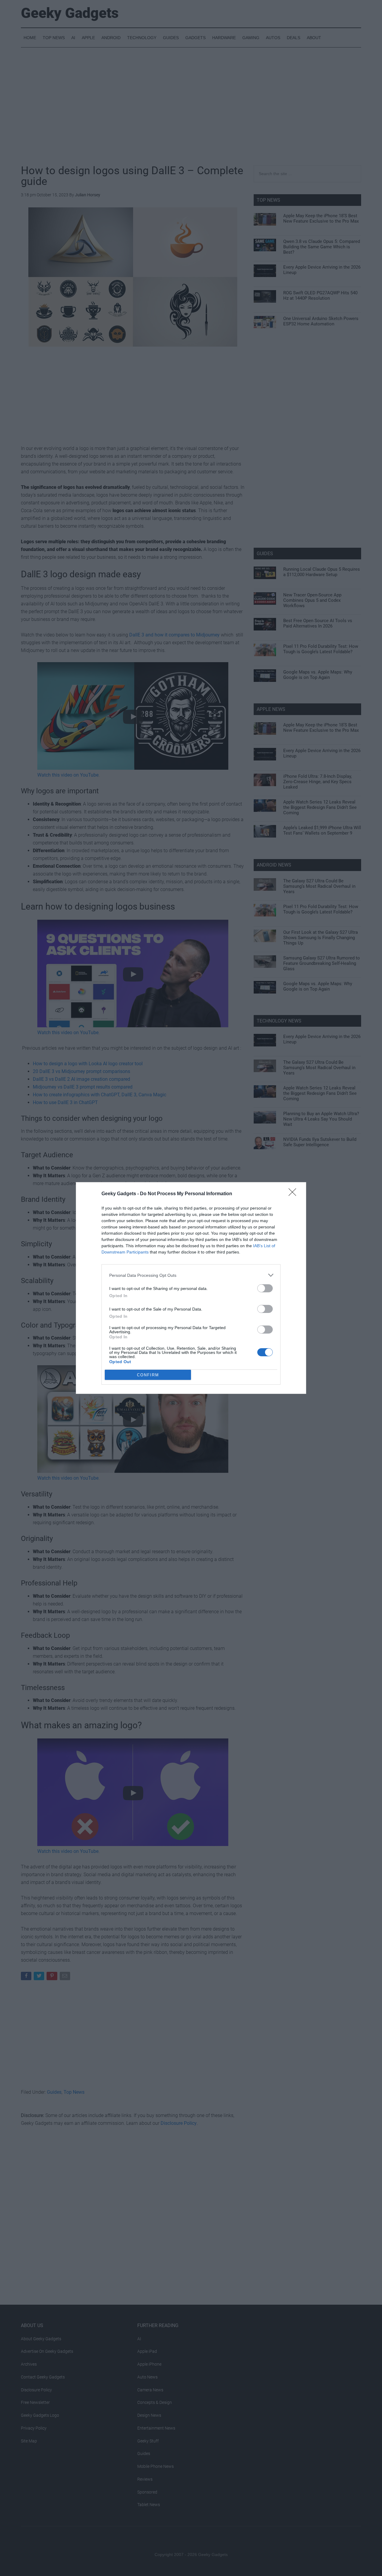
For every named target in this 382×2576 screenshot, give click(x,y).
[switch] (265, 1288)
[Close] (294, 1194)
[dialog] (191, 1288)
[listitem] (191, 1275)
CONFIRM (148, 1375)
